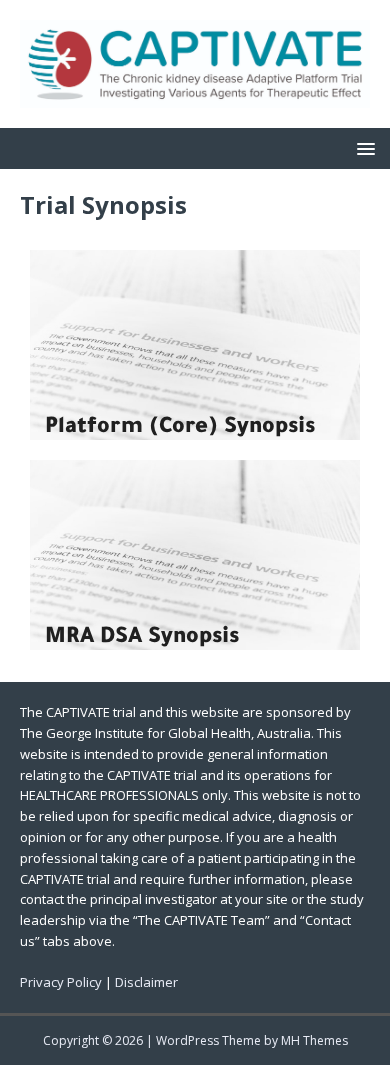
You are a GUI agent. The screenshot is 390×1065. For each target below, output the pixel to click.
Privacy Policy (61, 982)
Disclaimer (146, 982)
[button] (362, 147)
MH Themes (314, 1040)
